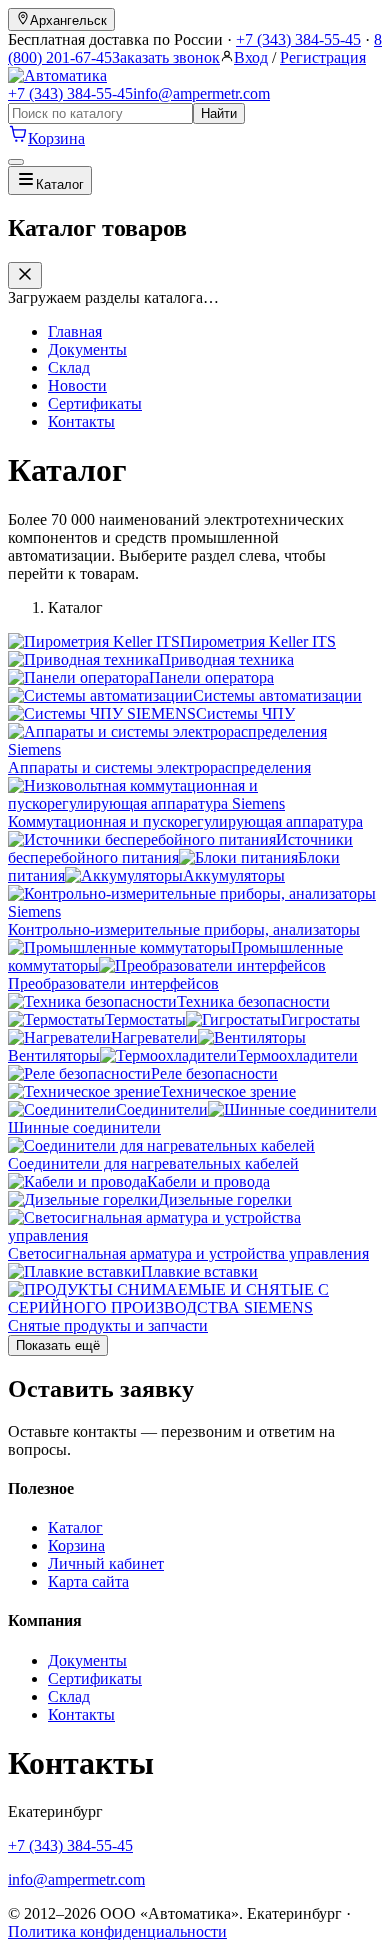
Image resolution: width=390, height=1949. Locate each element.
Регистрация (323, 57)
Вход (251, 57)
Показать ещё (58, 1345)
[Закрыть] (25, 275)
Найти (219, 113)
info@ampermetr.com (201, 93)
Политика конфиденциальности (117, 1931)
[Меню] (16, 162)
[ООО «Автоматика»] (57, 75)
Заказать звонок (166, 57)
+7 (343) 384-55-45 (298, 39)
